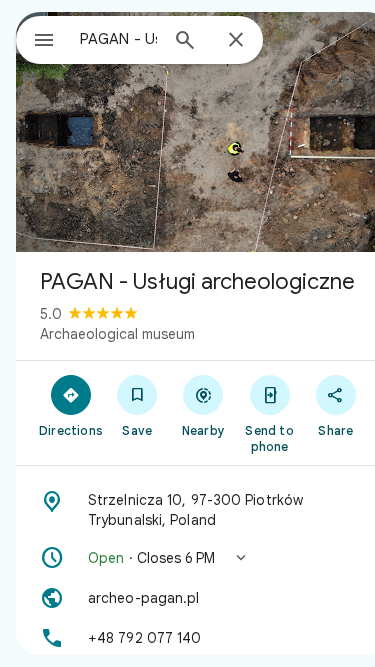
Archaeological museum (117, 334)
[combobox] (118, 39)
